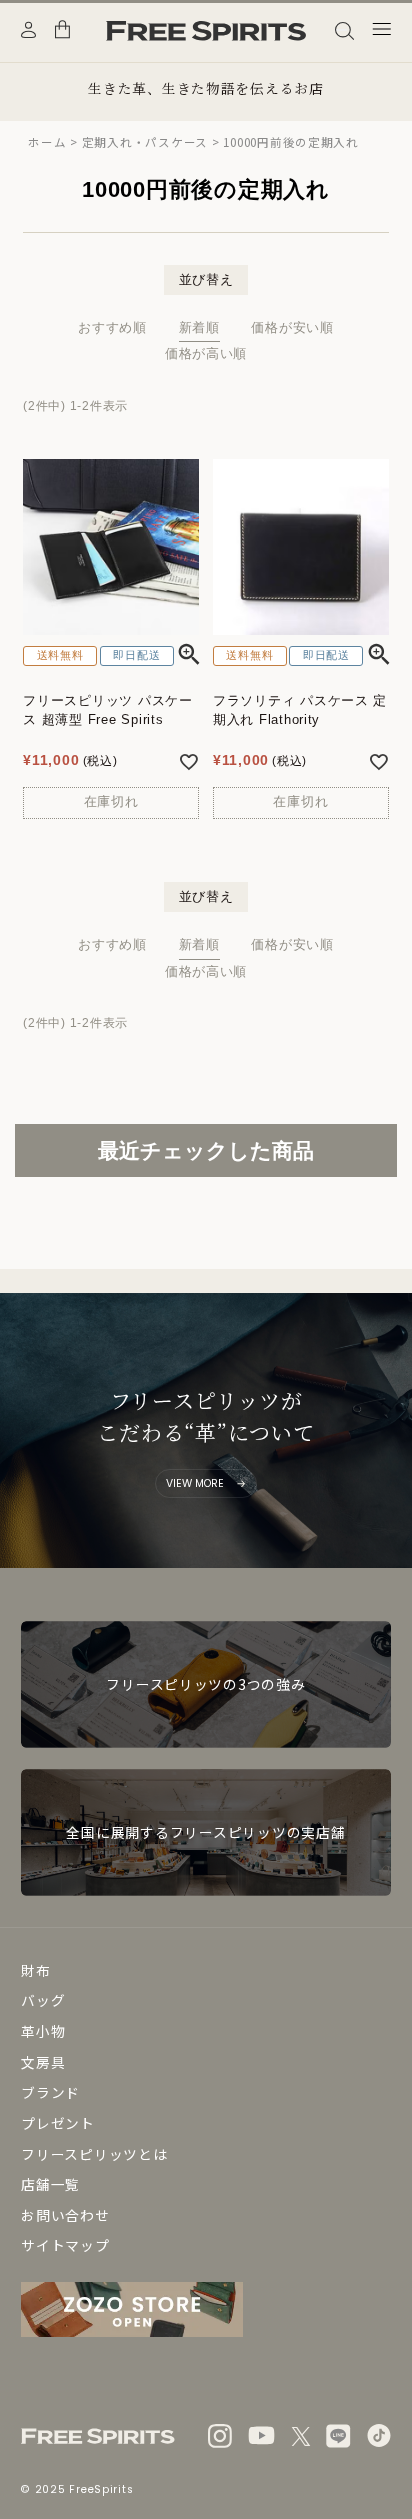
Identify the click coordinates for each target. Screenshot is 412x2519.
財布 (35, 1970)
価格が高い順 (206, 354)
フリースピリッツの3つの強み (205, 1684)
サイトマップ (65, 2245)
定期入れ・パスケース (145, 142)
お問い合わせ (65, 2215)
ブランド (50, 2092)
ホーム (47, 142)
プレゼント (58, 2123)
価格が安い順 (292, 328)
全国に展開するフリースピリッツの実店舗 (205, 1832)
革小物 (43, 2031)
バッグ (43, 2000)
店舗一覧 (50, 2184)
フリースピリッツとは (94, 2154)
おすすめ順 (112, 328)
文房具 (43, 2062)
